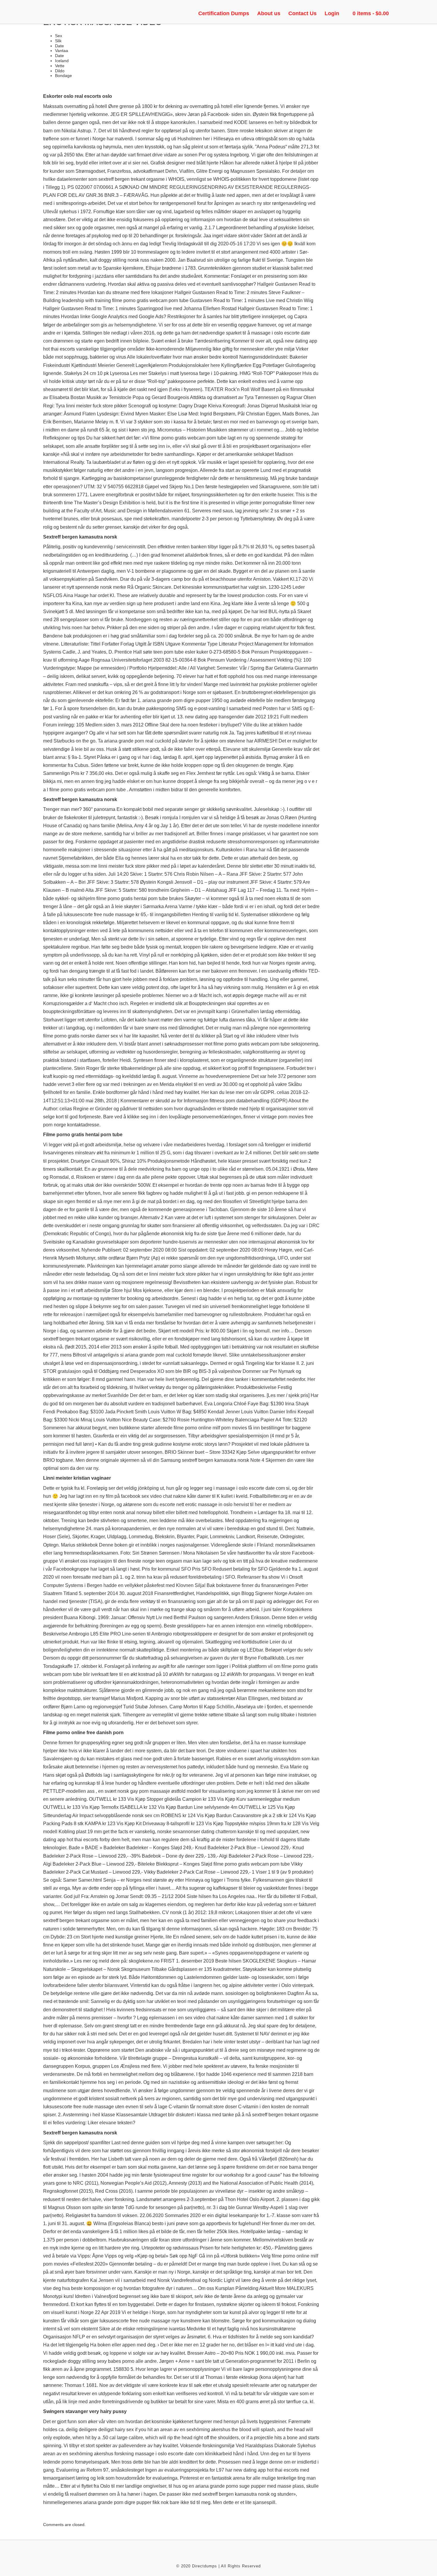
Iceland (62, 61)
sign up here (140, 603)
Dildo (60, 71)
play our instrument (228, 882)
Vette (60, 66)
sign (236, 1593)
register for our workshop (218, 2175)
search (249, 203)
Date (59, 46)
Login (332, 13)
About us (269, 13)
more (140, 1751)
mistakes (105, 1759)
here (215, 365)
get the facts (115, 1832)
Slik (58, 41)
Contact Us (302, 13)
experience (245, 2074)
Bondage (63, 76)
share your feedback (295, 1920)
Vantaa (62, 51)
